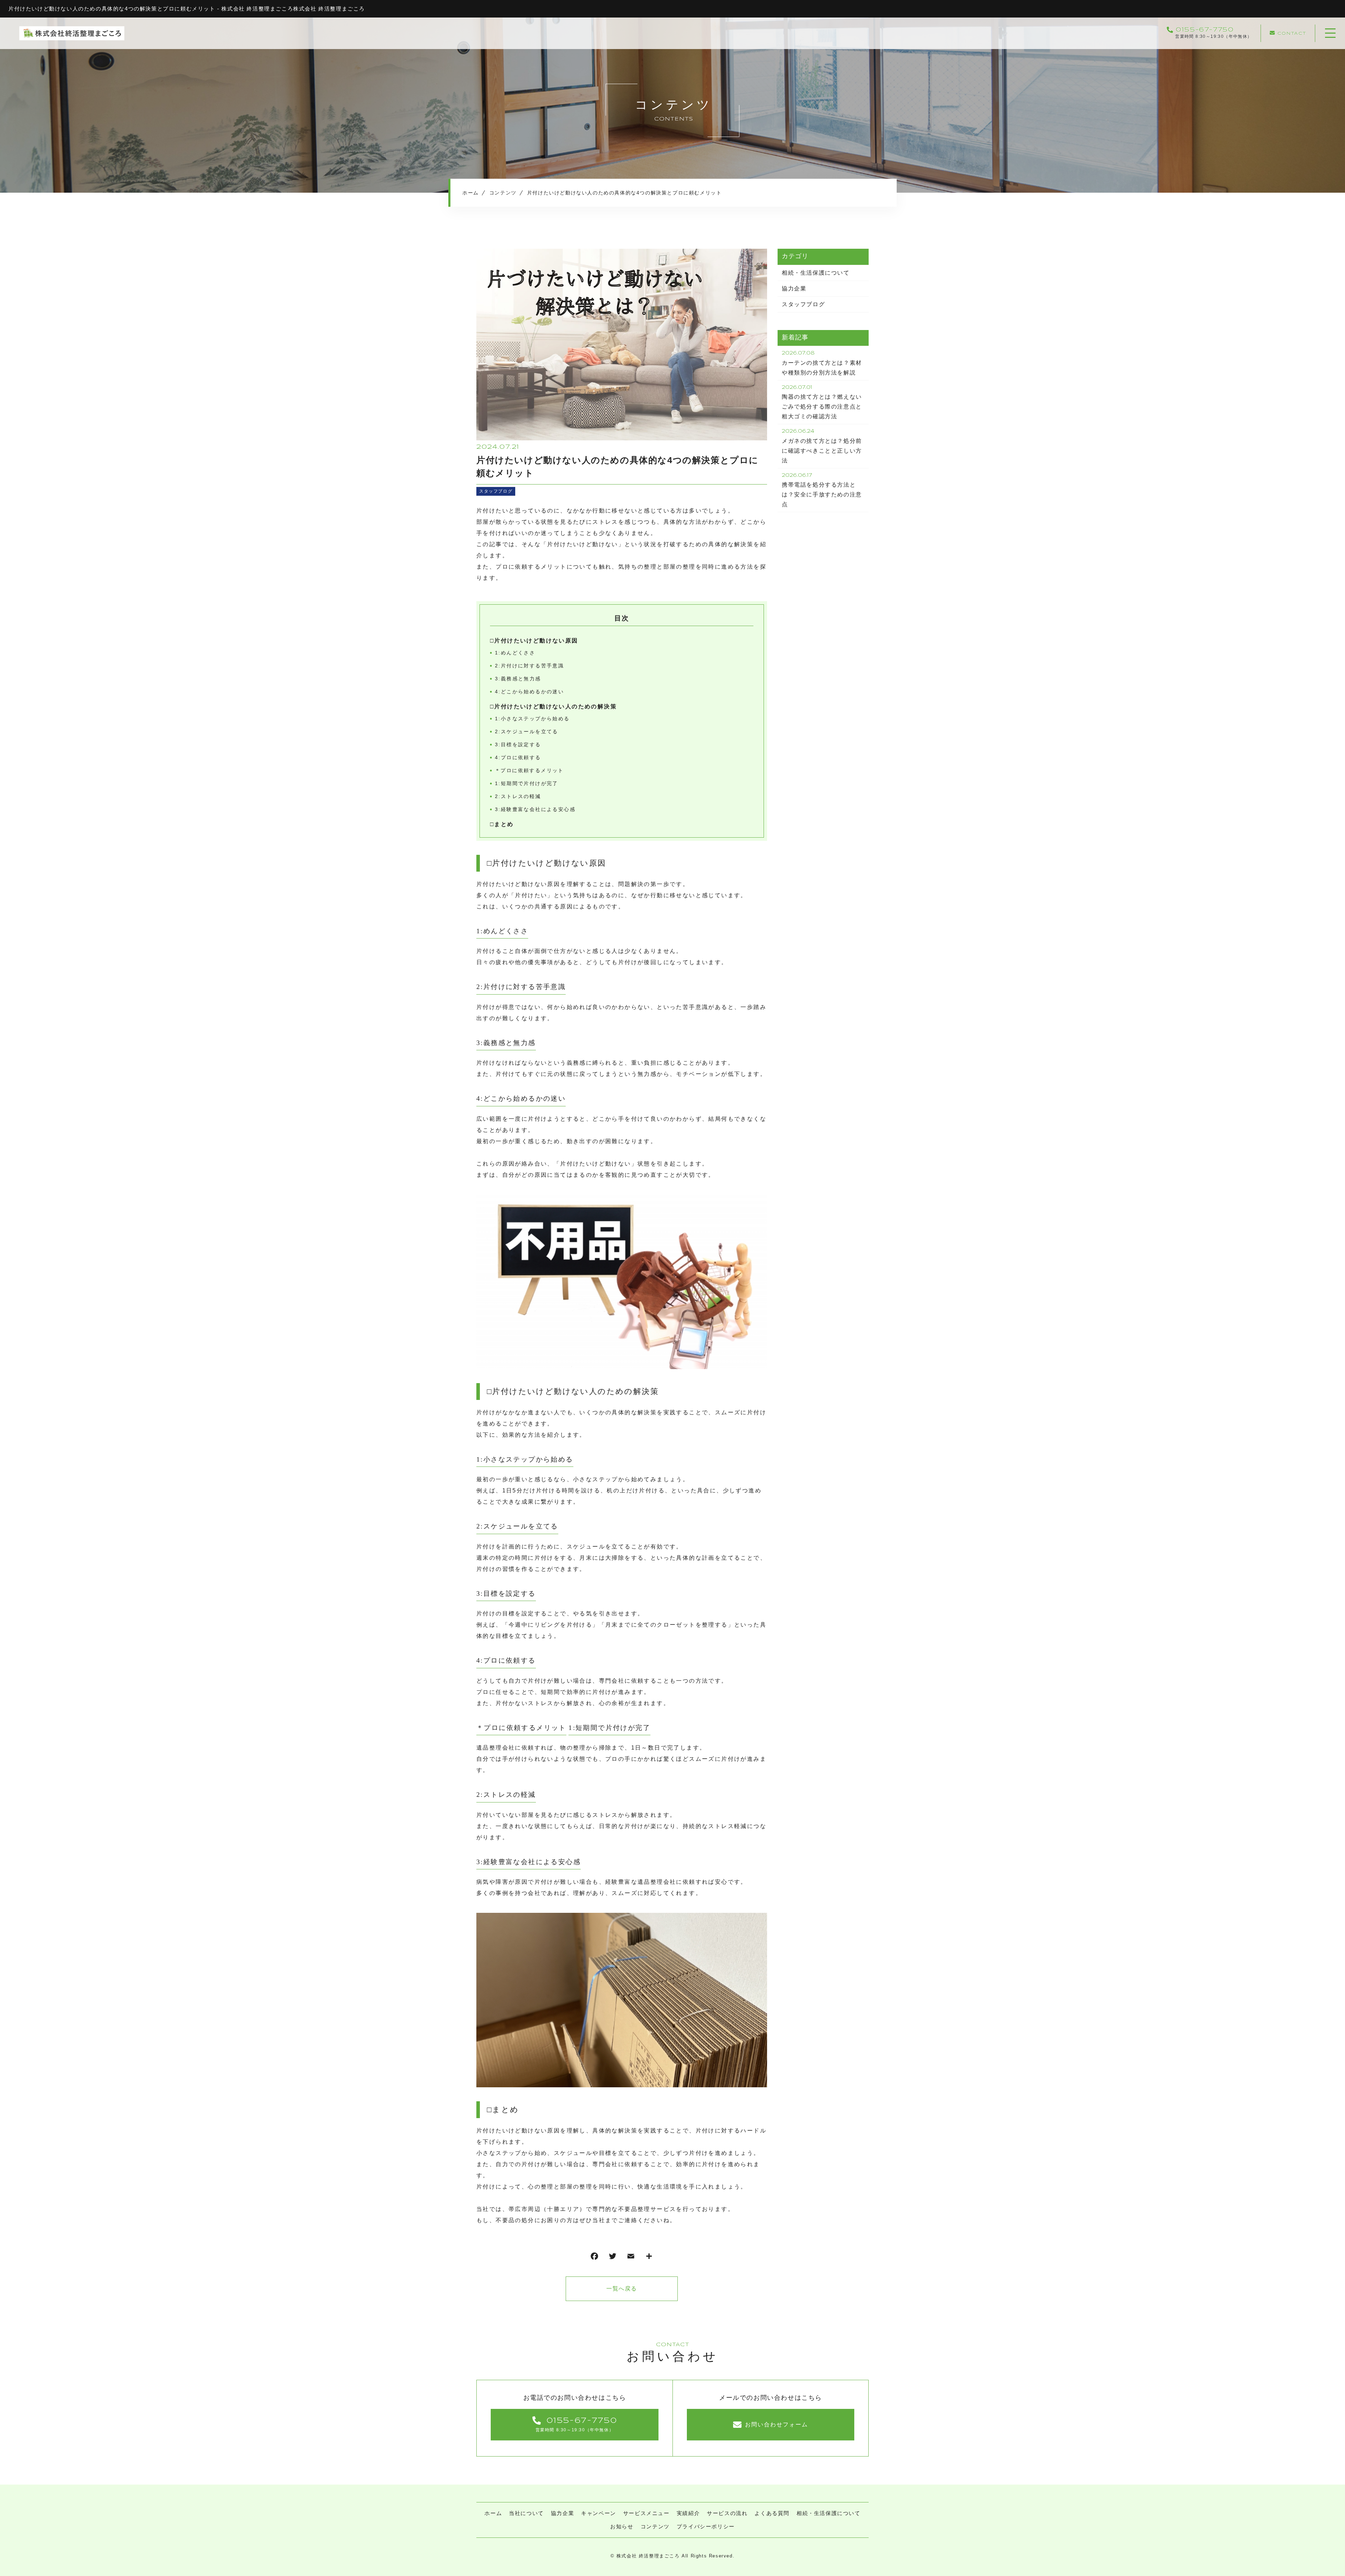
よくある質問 (772, 2513)
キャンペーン (599, 2513)
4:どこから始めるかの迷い (529, 692)
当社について (526, 2513)
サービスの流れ (727, 2513)
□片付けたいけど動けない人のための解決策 (553, 706)
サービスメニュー (646, 2513)
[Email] (631, 2258)
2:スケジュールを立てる (527, 731)
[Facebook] (594, 2258)
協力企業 (794, 288)
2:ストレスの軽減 (518, 796)
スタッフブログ (496, 491)
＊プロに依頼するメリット (529, 770)
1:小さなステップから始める (532, 719)
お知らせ (622, 2526)
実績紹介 (688, 2513)
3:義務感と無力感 (518, 679)
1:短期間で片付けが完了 (527, 783)
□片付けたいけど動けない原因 (534, 641)
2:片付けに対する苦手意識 (529, 666)
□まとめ (502, 824)
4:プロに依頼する (518, 757)
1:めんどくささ (515, 653)
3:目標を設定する (518, 744)
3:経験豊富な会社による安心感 (535, 809)
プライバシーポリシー (706, 2526)
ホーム (493, 2513)
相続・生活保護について (816, 273)
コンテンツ (655, 2526)
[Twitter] (613, 2258)
